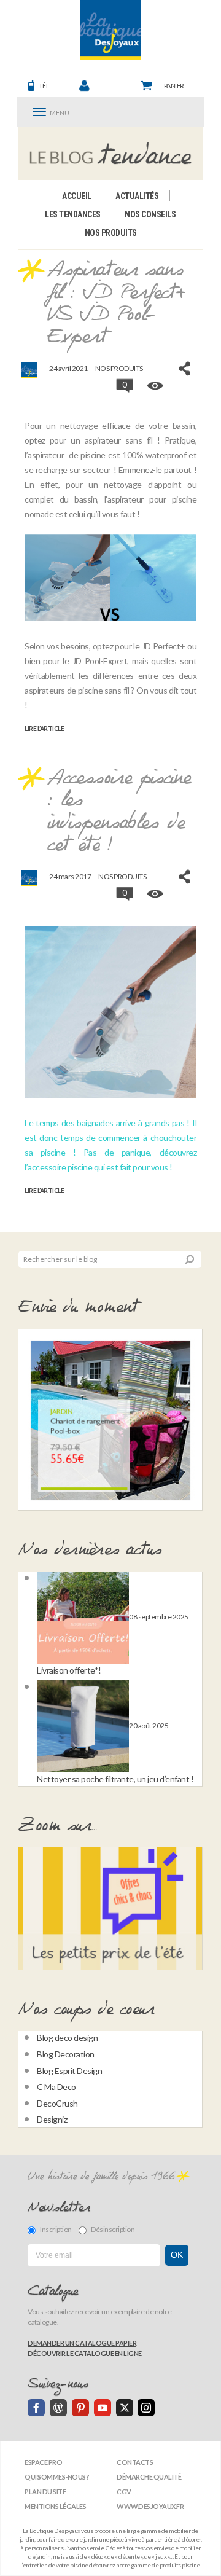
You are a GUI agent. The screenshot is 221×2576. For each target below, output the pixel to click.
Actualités (137, 196)
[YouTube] (103, 2408)
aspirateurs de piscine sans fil (77, 690)
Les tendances (73, 214)
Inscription (56, 2229)
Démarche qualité (149, 2477)
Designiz (52, 2119)
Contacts (135, 2462)
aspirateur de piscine (68, 455)
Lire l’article (44, 729)
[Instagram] (146, 2408)
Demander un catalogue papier (82, 2343)
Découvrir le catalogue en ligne (85, 2353)
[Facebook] (36, 2408)
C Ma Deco (56, 2087)
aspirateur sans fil (118, 440)
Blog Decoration (66, 2054)
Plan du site (45, 2492)
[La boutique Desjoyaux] (111, 153)
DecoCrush (57, 2103)
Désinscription (113, 2229)
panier (174, 86)
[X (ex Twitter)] (125, 2408)
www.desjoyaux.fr (150, 2506)
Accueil (77, 196)
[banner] (110, 30)
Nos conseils (150, 214)
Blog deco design (67, 2038)
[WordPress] (58, 2408)
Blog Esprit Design (69, 2071)
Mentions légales (55, 2506)
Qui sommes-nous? (57, 2477)
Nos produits (111, 233)
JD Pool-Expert (100, 661)
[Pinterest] (80, 2408)
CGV (124, 2492)
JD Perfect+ (164, 646)
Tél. (45, 86)
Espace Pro (43, 2462)
